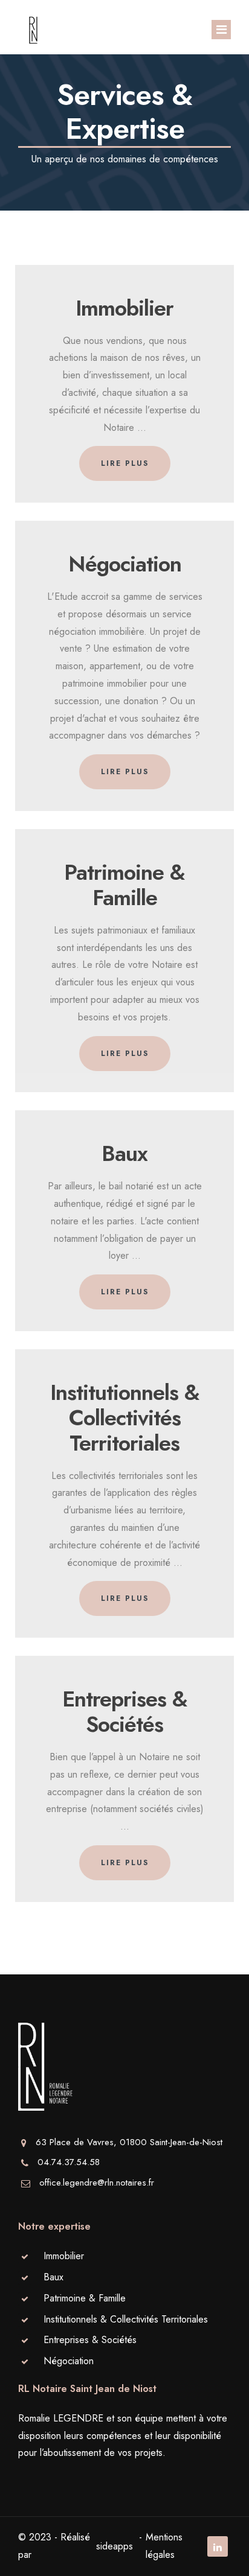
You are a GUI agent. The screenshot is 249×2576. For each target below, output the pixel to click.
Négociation (69, 2361)
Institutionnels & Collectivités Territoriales (126, 2319)
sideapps (115, 2546)
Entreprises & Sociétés (90, 2340)
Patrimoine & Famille (85, 2298)
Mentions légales (164, 2546)
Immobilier (64, 2256)
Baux (53, 2277)
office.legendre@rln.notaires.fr (97, 2183)
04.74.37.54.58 (69, 2162)
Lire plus (125, 463)
